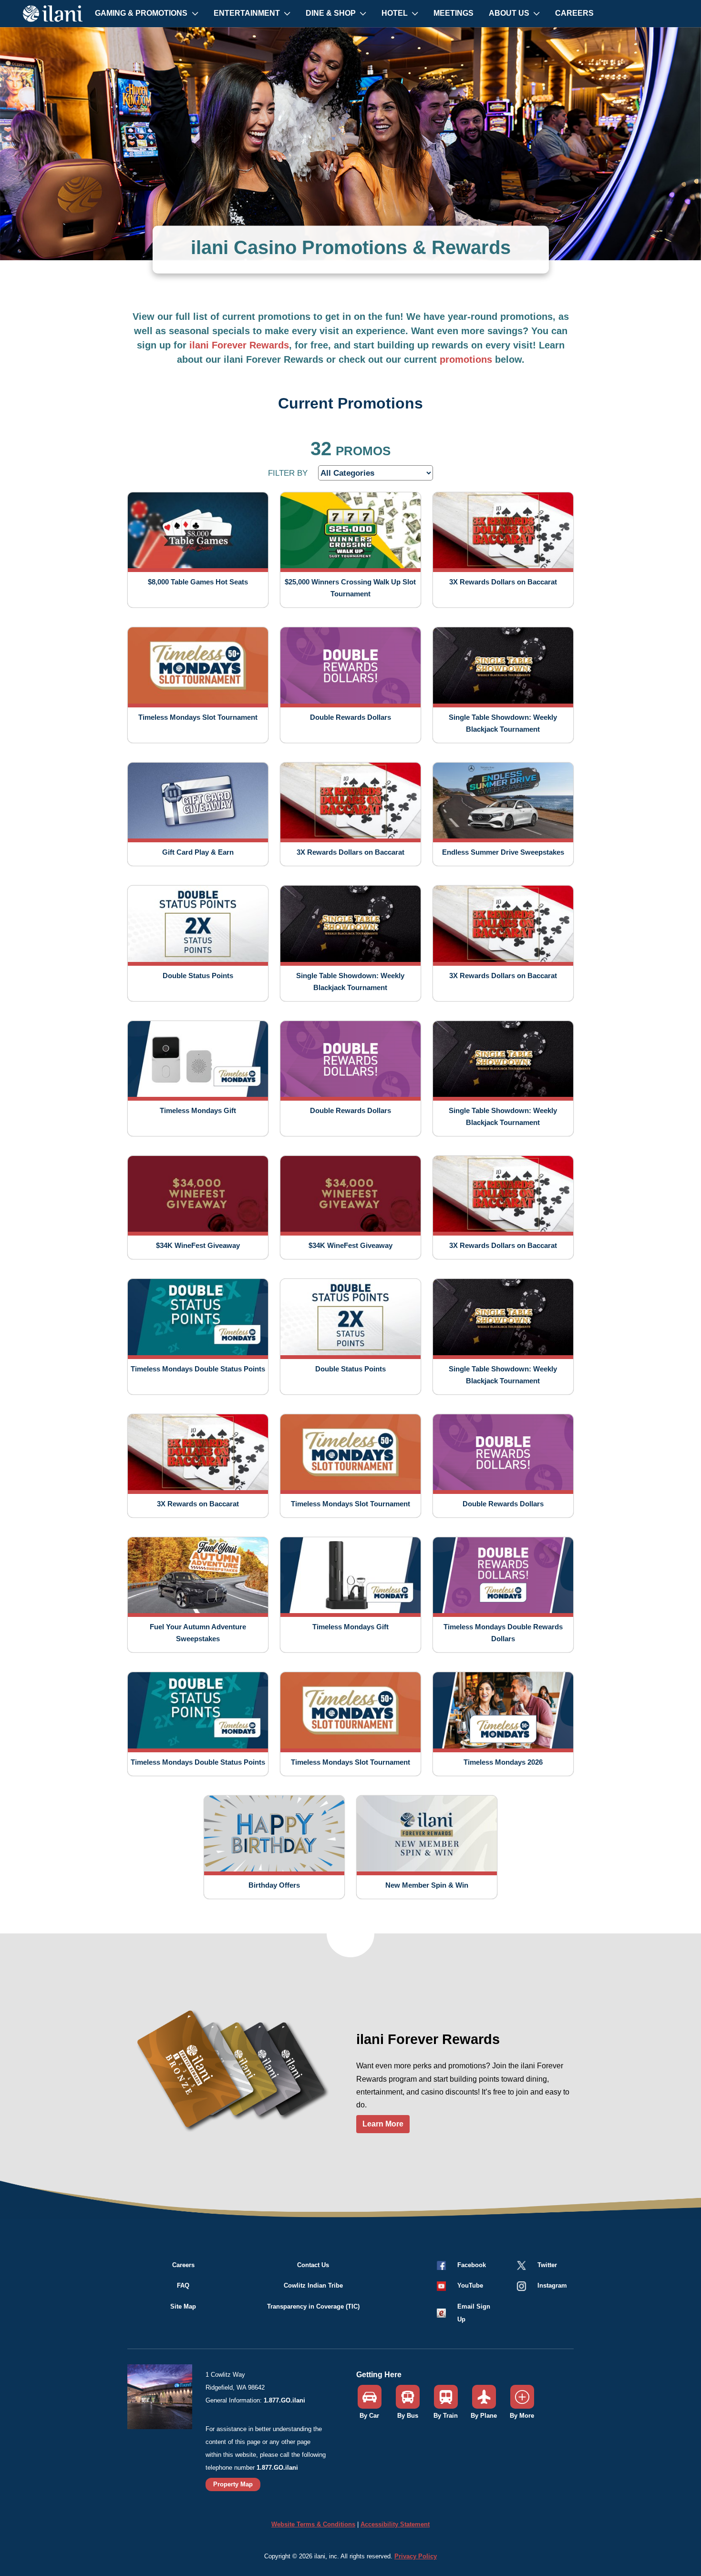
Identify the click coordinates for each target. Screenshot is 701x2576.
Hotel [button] (396, 13)
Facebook (472, 2265)
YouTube (470, 2285)
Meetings (454, 13)
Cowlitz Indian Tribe (313, 2285)
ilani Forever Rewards (239, 345)
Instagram (552, 2285)
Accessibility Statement (395, 2524)
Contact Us (313, 2265)
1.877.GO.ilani (284, 2400)
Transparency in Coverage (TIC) (313, 2306)
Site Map (183, 2306)
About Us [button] (510, 13)
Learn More (383, 2124)
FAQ (183, 2285)
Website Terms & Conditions (313, 2524)
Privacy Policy (416, 2556)
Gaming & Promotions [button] (142, 13)
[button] (459, 2285)
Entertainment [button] (248, 13)
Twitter (547, 2265)
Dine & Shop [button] (332, 13)
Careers (574, 13)
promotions (466, 359)
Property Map (233, 2484)
